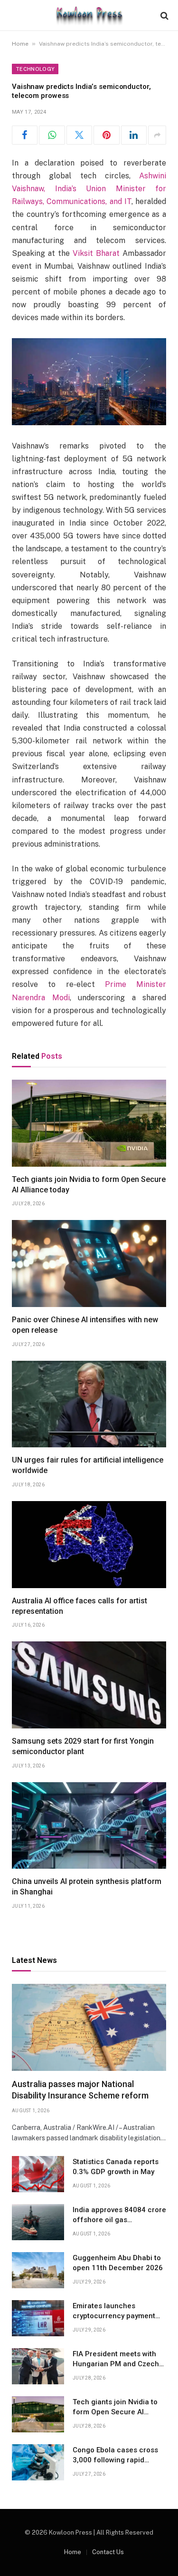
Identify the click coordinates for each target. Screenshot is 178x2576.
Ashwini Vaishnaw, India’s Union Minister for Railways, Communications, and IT (89, 189)
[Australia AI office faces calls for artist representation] (89, 1545)
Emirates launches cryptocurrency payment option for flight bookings (115, 2316)
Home (20, 44)
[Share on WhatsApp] (52, 135)
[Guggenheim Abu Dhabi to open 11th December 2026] (38, 2270)
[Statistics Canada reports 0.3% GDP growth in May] (38, 2174)
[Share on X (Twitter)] (79, 135)
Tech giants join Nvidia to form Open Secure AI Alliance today (115, 2412)
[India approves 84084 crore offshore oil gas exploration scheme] (38, 2222)
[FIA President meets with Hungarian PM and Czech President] (38, 2366)
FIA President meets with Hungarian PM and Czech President (116, 2364)
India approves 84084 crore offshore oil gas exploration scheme (119, 2220)
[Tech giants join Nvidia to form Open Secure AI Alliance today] (89, 1123)
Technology (35, 69)
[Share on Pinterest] (106, 135)
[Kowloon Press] (89, 15)
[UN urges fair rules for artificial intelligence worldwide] (89, 1404)
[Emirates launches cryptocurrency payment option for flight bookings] (38, 2318)
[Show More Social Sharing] (157, 135)
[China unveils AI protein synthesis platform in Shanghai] (89, 1826)
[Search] (164, 15)
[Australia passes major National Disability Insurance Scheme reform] (89, 2027)
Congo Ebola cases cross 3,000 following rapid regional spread (115, 2460)
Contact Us (108, 2552)
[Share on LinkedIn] (134, 135)
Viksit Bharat (96, 253)
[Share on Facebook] (25, 135)
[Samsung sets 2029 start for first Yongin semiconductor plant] (89, 1685)
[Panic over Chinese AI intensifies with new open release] (89, 1264)
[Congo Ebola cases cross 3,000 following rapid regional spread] (38, 2462)
